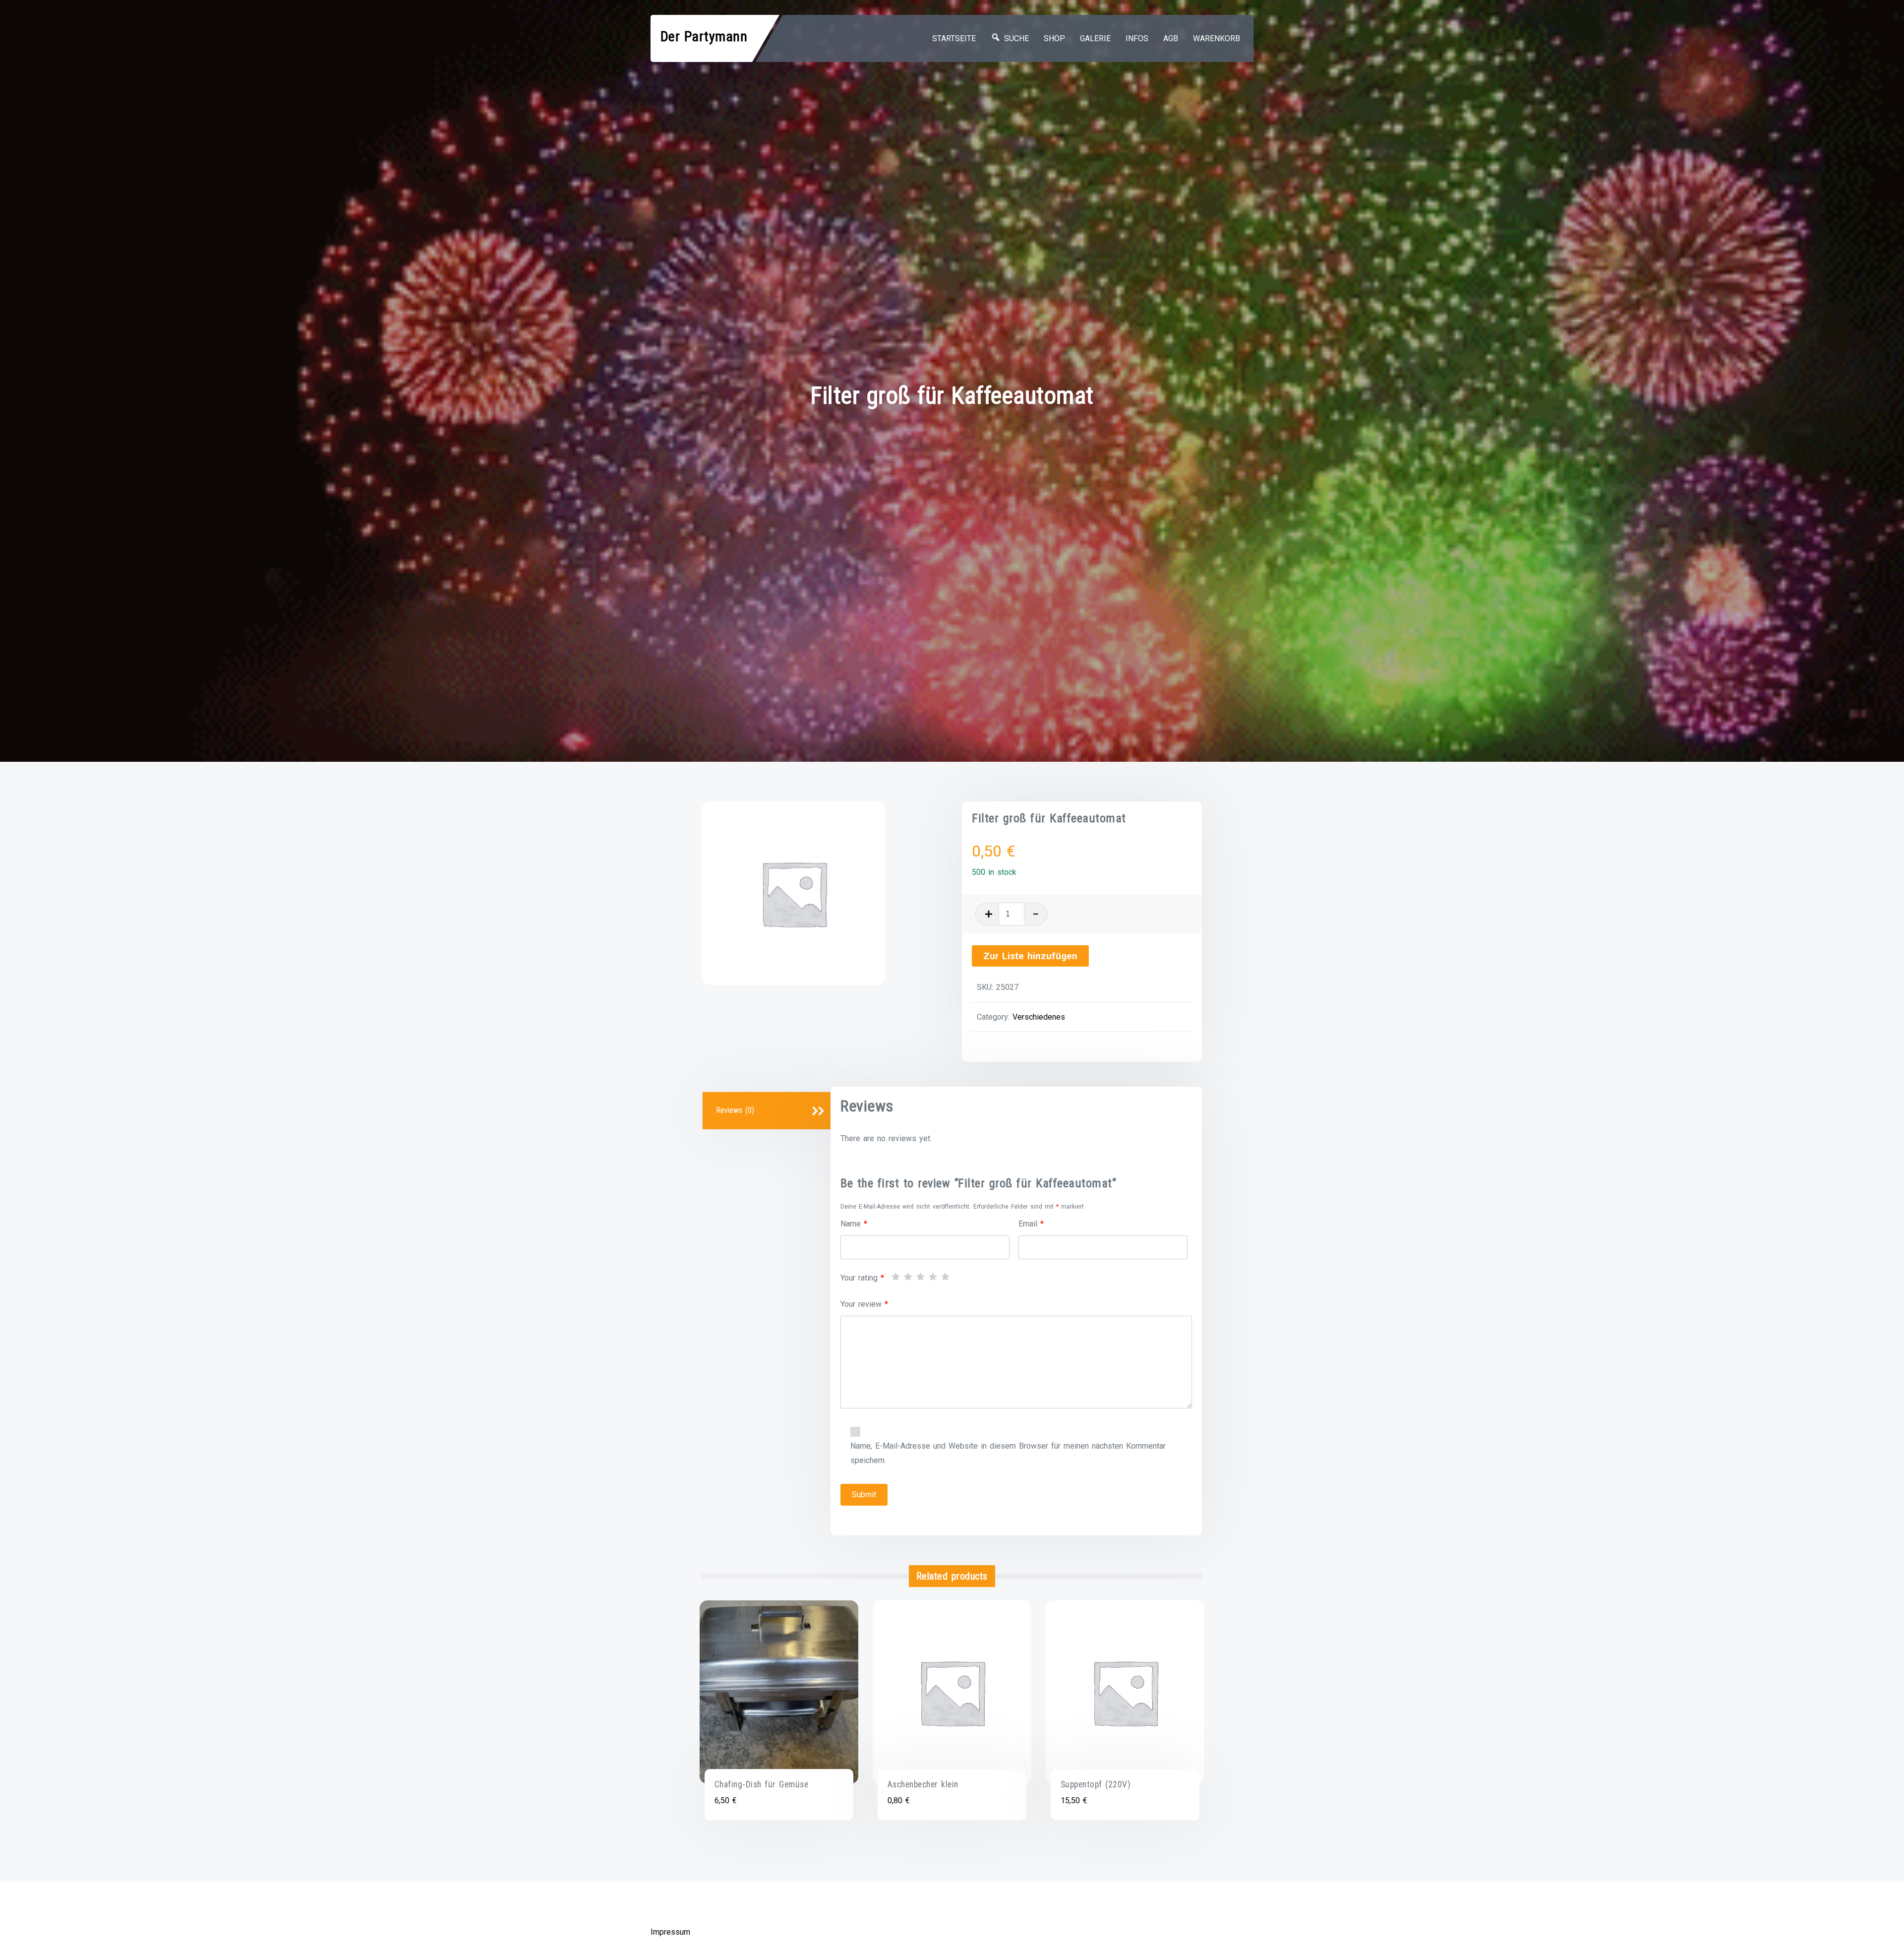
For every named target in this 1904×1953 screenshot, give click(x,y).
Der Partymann (704, 36)
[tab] (768, 1111)
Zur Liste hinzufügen (1030, 956)
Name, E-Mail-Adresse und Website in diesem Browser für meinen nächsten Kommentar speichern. (1008, 1453)
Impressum (670, 1932)
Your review (864, 1304)
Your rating (862, 1278)
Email (1031, 1224)
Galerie (1095, 38)
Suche (1015, 38)
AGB (1171, 38)
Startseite (954, 38)
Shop (1054, 38)
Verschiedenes (1039, 1017)
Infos (1137, 38)
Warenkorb (1217, 38)
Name (854, 1224)
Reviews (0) (735, 1110)
